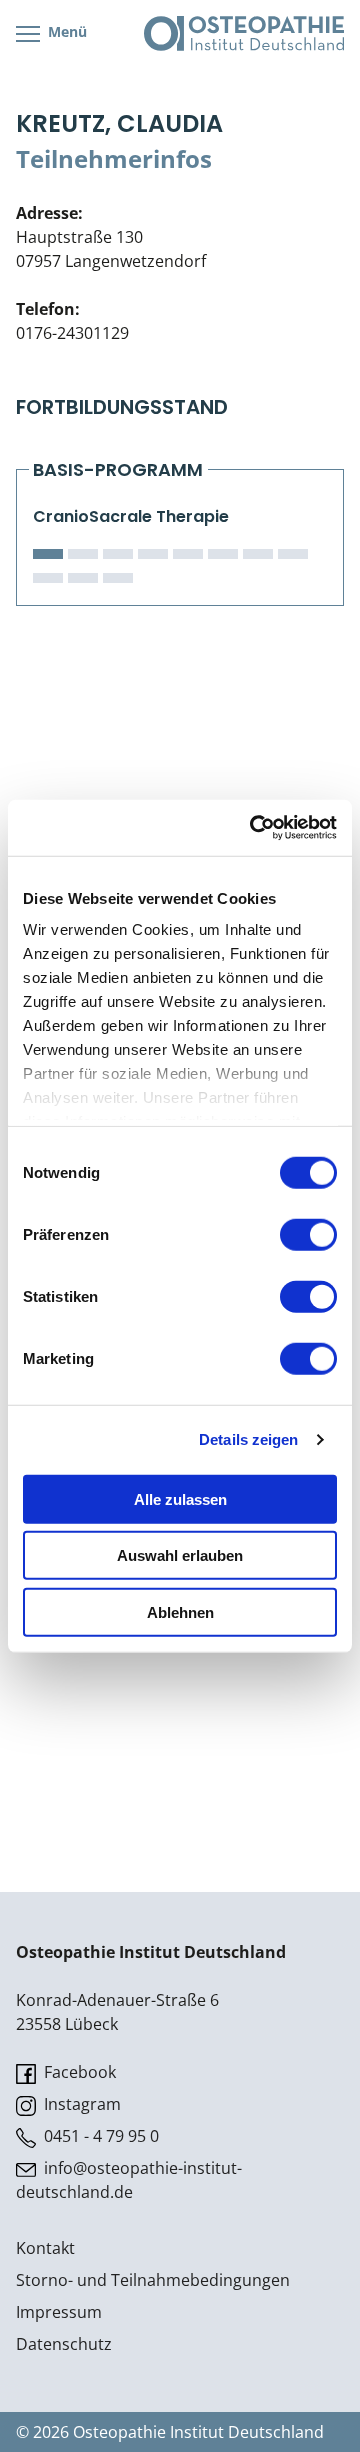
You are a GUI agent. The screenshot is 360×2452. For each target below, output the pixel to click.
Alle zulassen (180, 1498)
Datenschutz (64, 2344)
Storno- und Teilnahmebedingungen (153, 2280)
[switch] (308, 1234)
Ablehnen (180, 1611)
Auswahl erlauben (180, 1555)
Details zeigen (248, 1439)
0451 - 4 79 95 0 (99, 2136)
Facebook (78, 2072)
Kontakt (45, 2248)
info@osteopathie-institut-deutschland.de (129, 2180)
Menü (65, 31)
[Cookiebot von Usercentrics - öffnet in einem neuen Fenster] (254, 828)
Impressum (59, 2312)
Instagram (80, 2104)
